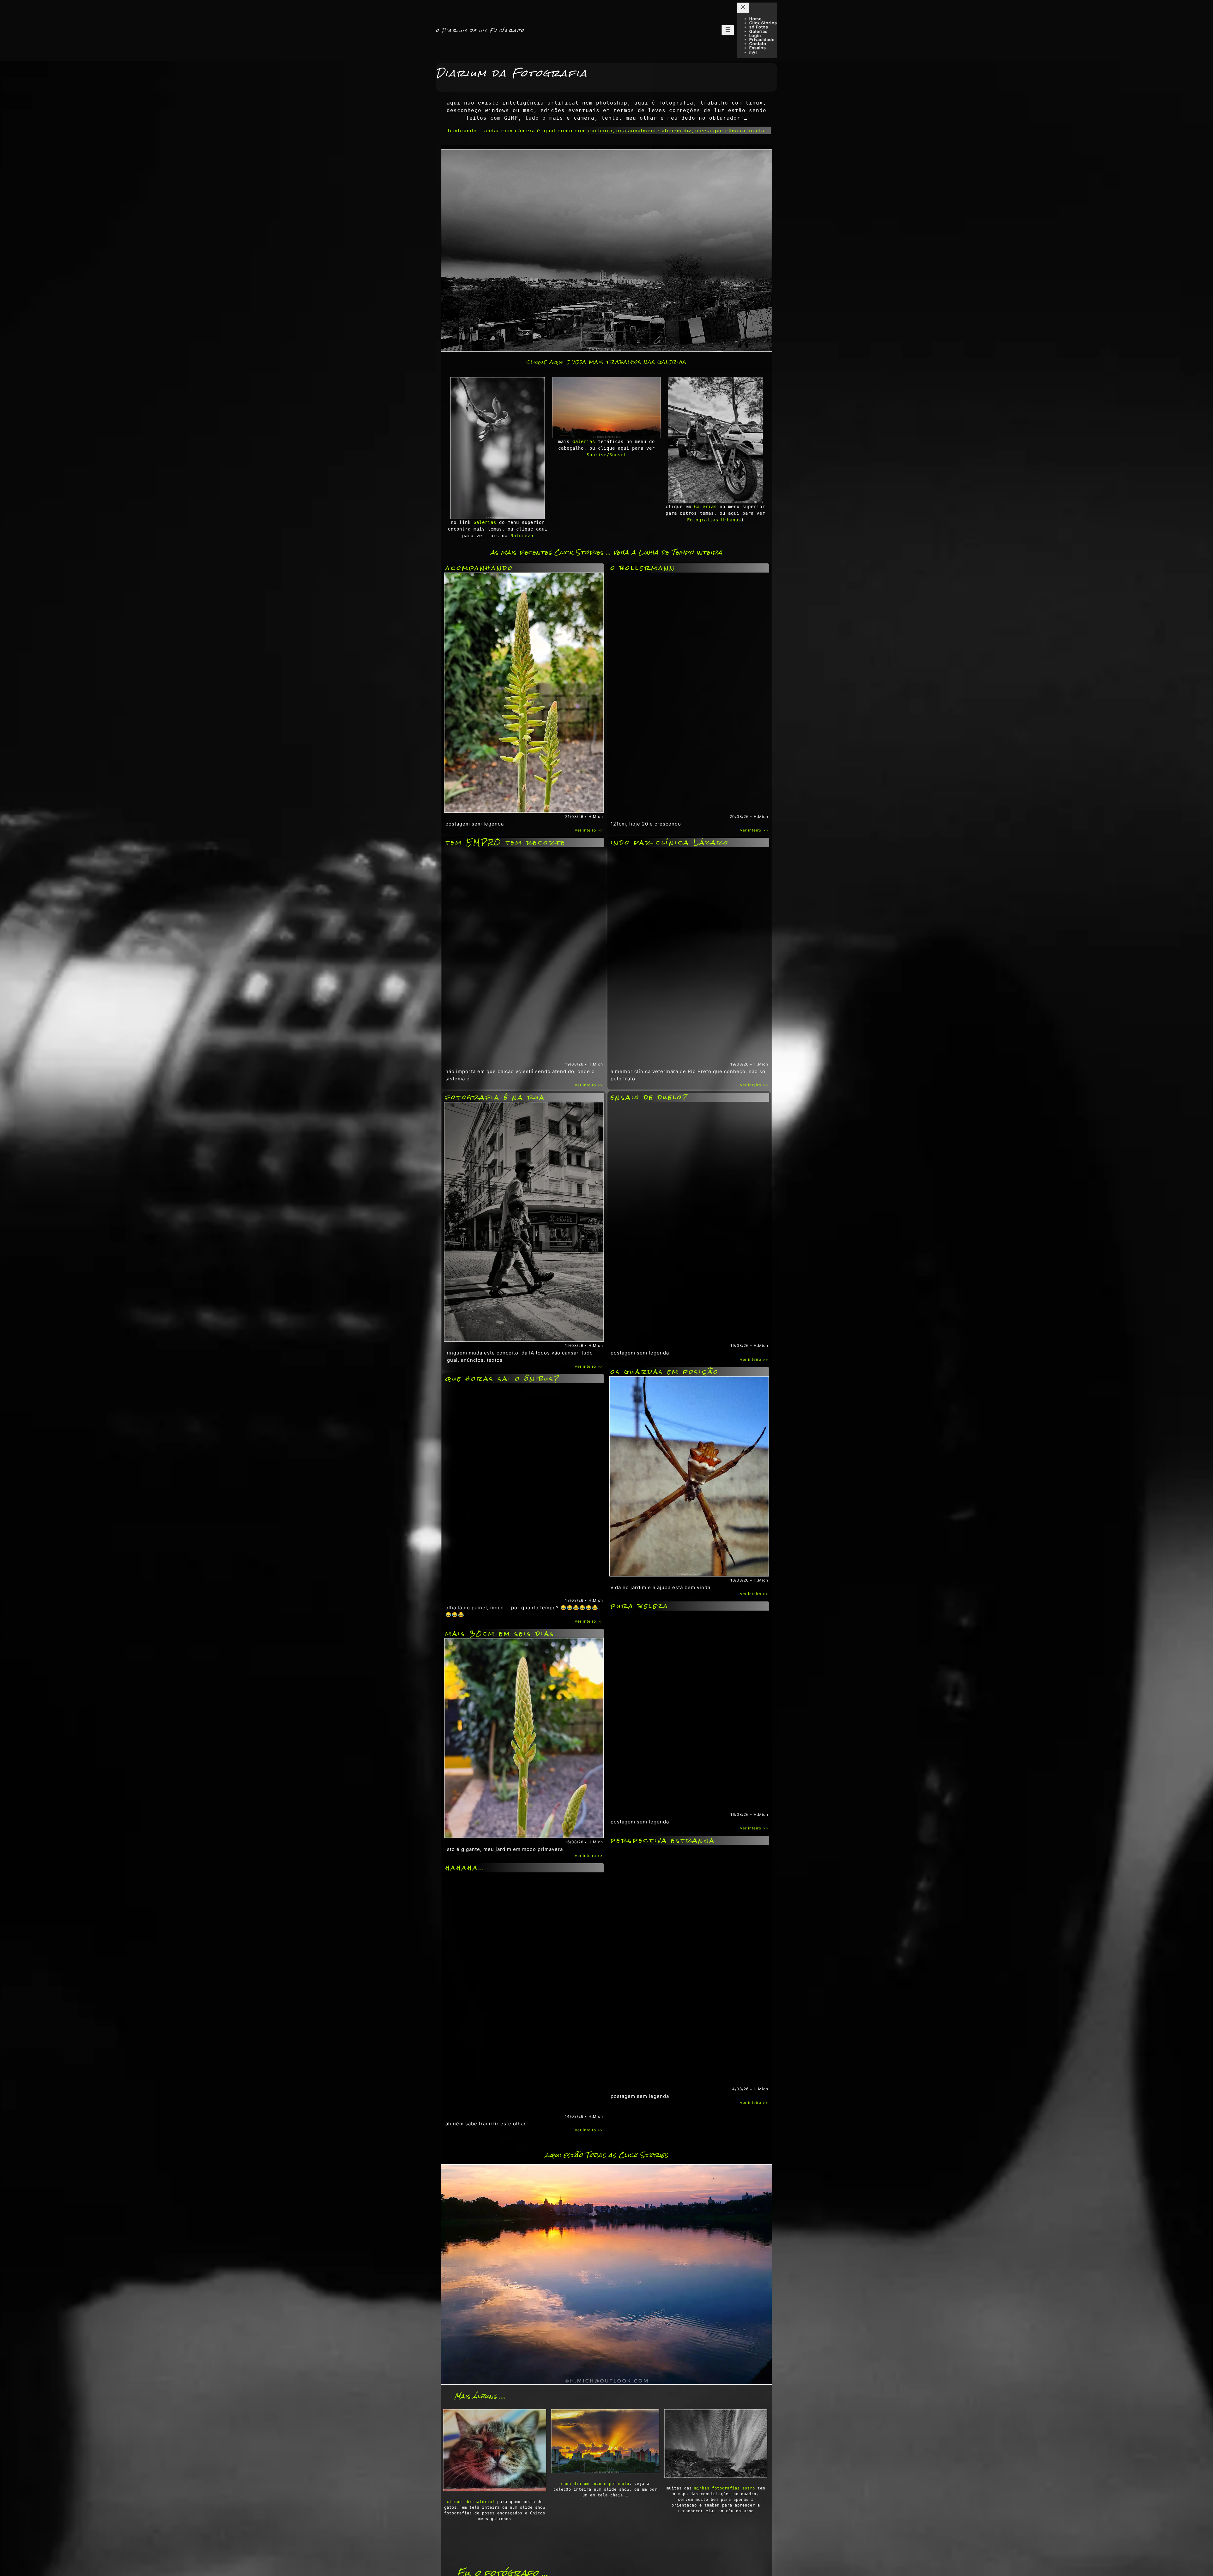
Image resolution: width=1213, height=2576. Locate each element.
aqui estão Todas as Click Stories (606, 2155)
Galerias (485, 522)
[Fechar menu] (743, 8)
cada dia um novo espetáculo (595, 2484)
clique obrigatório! (471, 2502)
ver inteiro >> (589, 830)
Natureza (522, 536)
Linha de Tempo (666, 552)
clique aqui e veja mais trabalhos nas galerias (606, 362)
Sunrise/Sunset (606, 455)
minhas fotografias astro (725, 2488)
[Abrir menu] (728, 30)
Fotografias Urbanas (714, 520)
